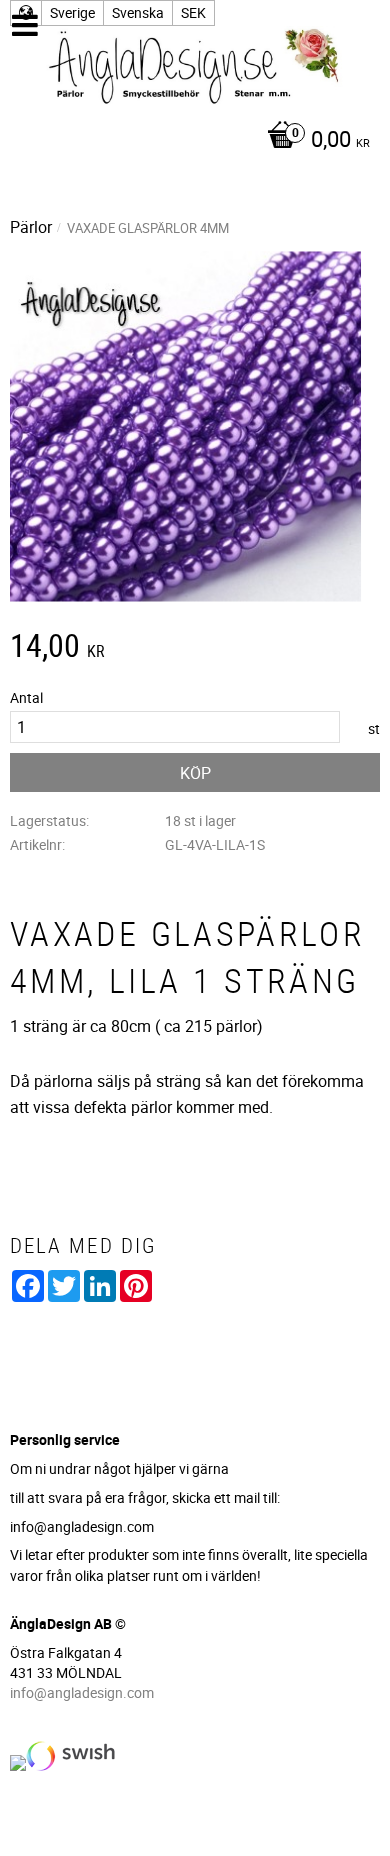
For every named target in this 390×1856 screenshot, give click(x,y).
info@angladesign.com (82, 1692)
